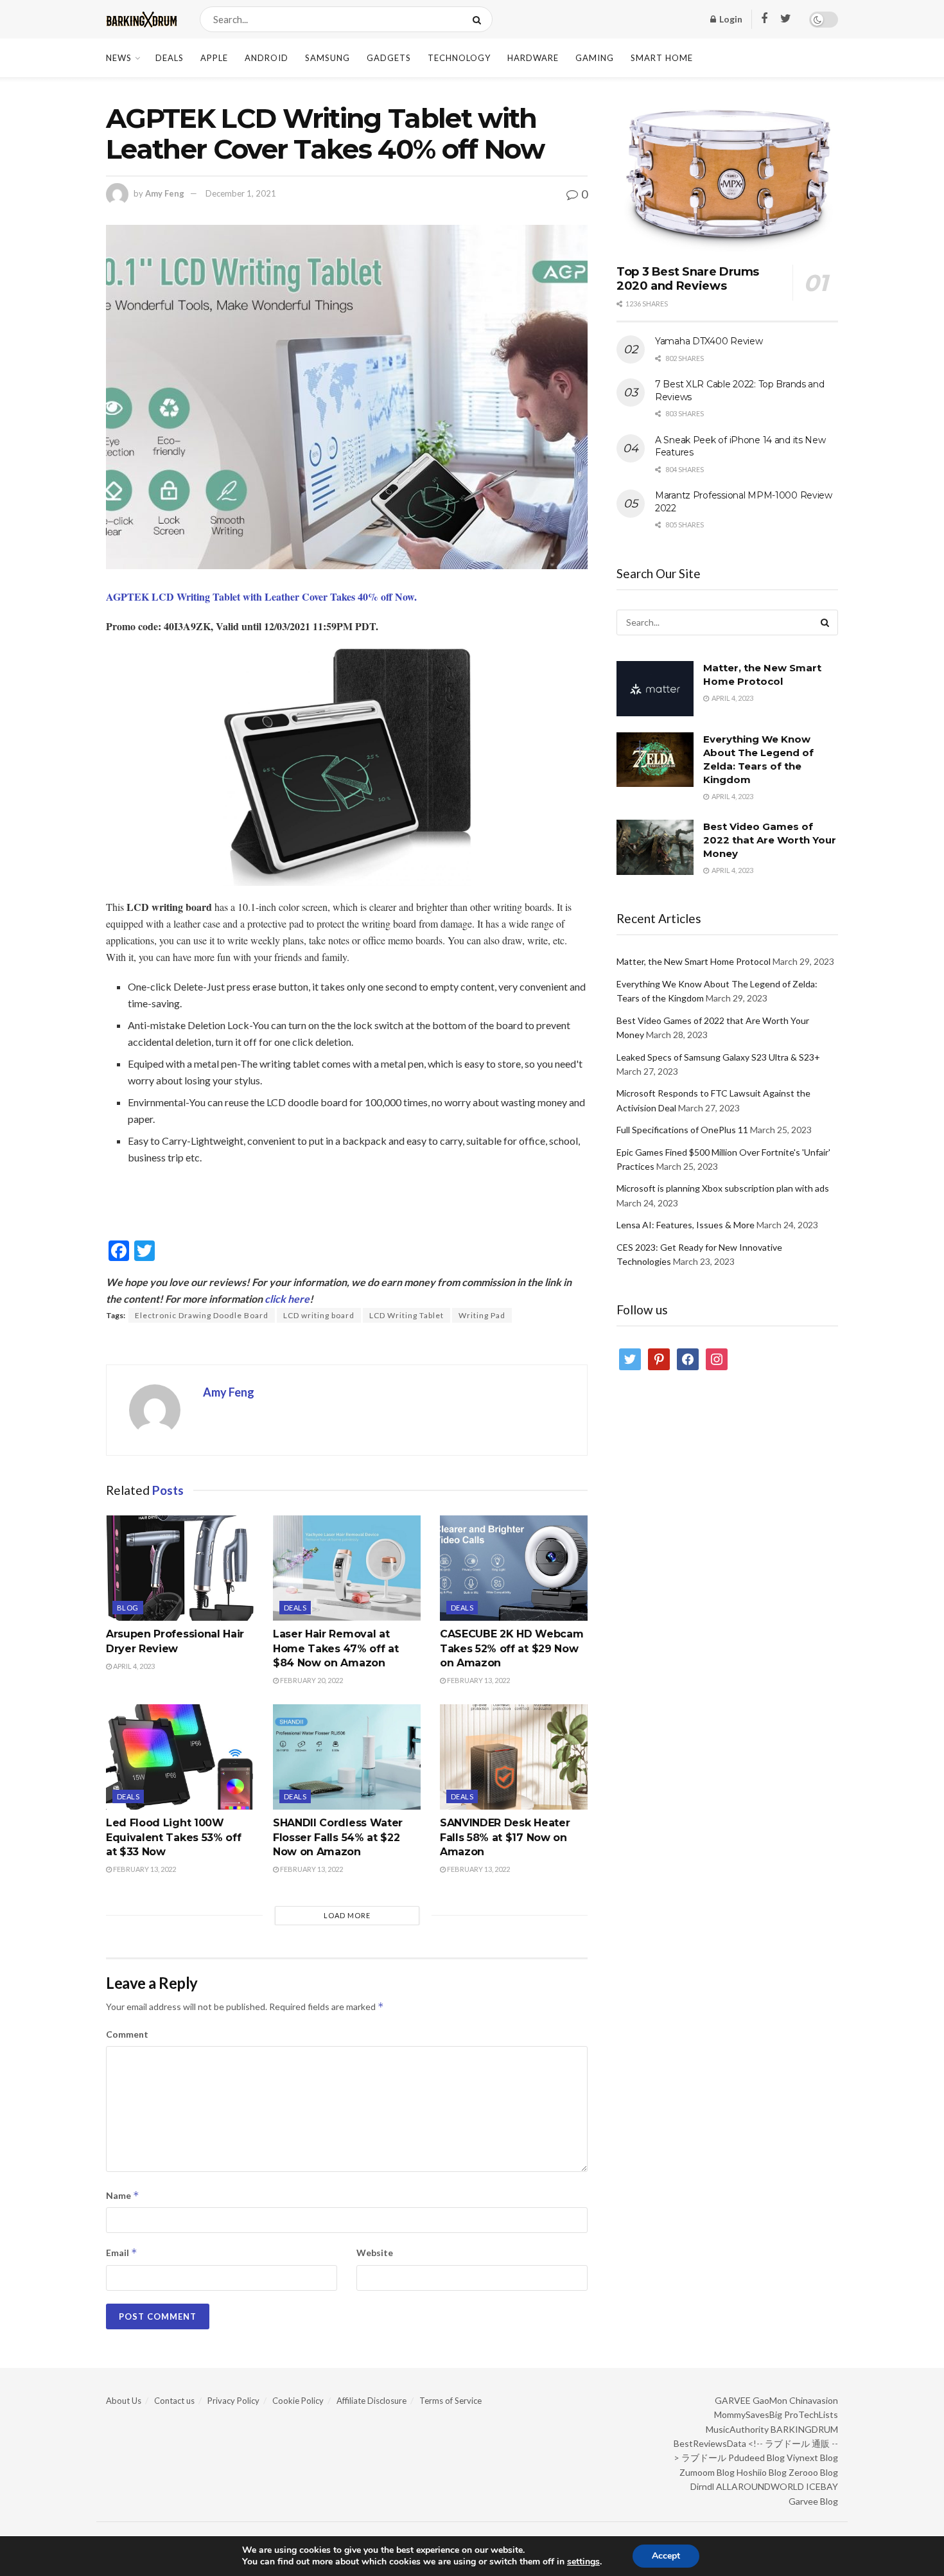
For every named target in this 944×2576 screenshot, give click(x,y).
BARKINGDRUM (804, 2429)
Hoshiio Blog (762, 2472)
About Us (124, 2401)
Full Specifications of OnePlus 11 (682, 1130)
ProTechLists (811, 2414)
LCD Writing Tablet (406, 1315)
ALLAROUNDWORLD (760, 2486)
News (119, 58)
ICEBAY (822, 2486)
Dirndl (702, 2486)
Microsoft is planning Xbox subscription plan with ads (723, 1188)
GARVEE (733, 2400)
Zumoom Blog (707, 2472)
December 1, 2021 (241, 193)
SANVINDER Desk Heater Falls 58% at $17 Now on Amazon (505, 1837)
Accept (666, 2556)
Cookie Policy (298, 2401)
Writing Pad (482, 1315)
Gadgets (389, 58)
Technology (459, 58)
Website (375, 2253)
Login (730, 19)
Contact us (174, 2401)
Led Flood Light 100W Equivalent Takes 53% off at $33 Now (173, 1837)
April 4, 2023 (133, 1666)
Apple (214, 58)
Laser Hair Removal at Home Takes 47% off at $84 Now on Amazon (336, 1648)
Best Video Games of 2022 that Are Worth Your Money (770, 840)
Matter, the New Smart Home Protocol (694, 961)
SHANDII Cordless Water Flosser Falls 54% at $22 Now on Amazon (338, 1837)
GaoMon (770, 2400)
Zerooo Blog (813, 2472)
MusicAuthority (737, 2429)
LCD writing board (319, 1315)
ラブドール (704, 2457)
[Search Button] (479, 19)
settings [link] (583, 2562)
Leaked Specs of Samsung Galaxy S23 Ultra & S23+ (718, 1057)
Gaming (595, 58)
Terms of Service (450, 2401)
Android (267, 58)
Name (123, 2195)
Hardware (533, 58)
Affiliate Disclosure (371, 2401)
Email (122, 2253)
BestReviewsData (710, 2443)
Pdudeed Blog (756, 2457)
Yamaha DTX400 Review (709, 341)
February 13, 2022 (478, 1680)
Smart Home (662, 58)
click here (287, 1299)
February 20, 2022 (311, 1680)
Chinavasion (814, 2400)
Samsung (328, 58)
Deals (170, 58)
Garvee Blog (813, 2501)
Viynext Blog (812, 2457)
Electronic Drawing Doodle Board (202, 1315)
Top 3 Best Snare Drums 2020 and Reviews (688, 279)
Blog (128, 1608)
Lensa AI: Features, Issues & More (686, 1225)
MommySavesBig (748, 2414)
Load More (347, 1915)
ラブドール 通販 (797, 2443)
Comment (127, 2034)
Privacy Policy (233, 2401)
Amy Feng (165, 193)
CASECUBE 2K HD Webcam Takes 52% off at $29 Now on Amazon (511, 1648)
